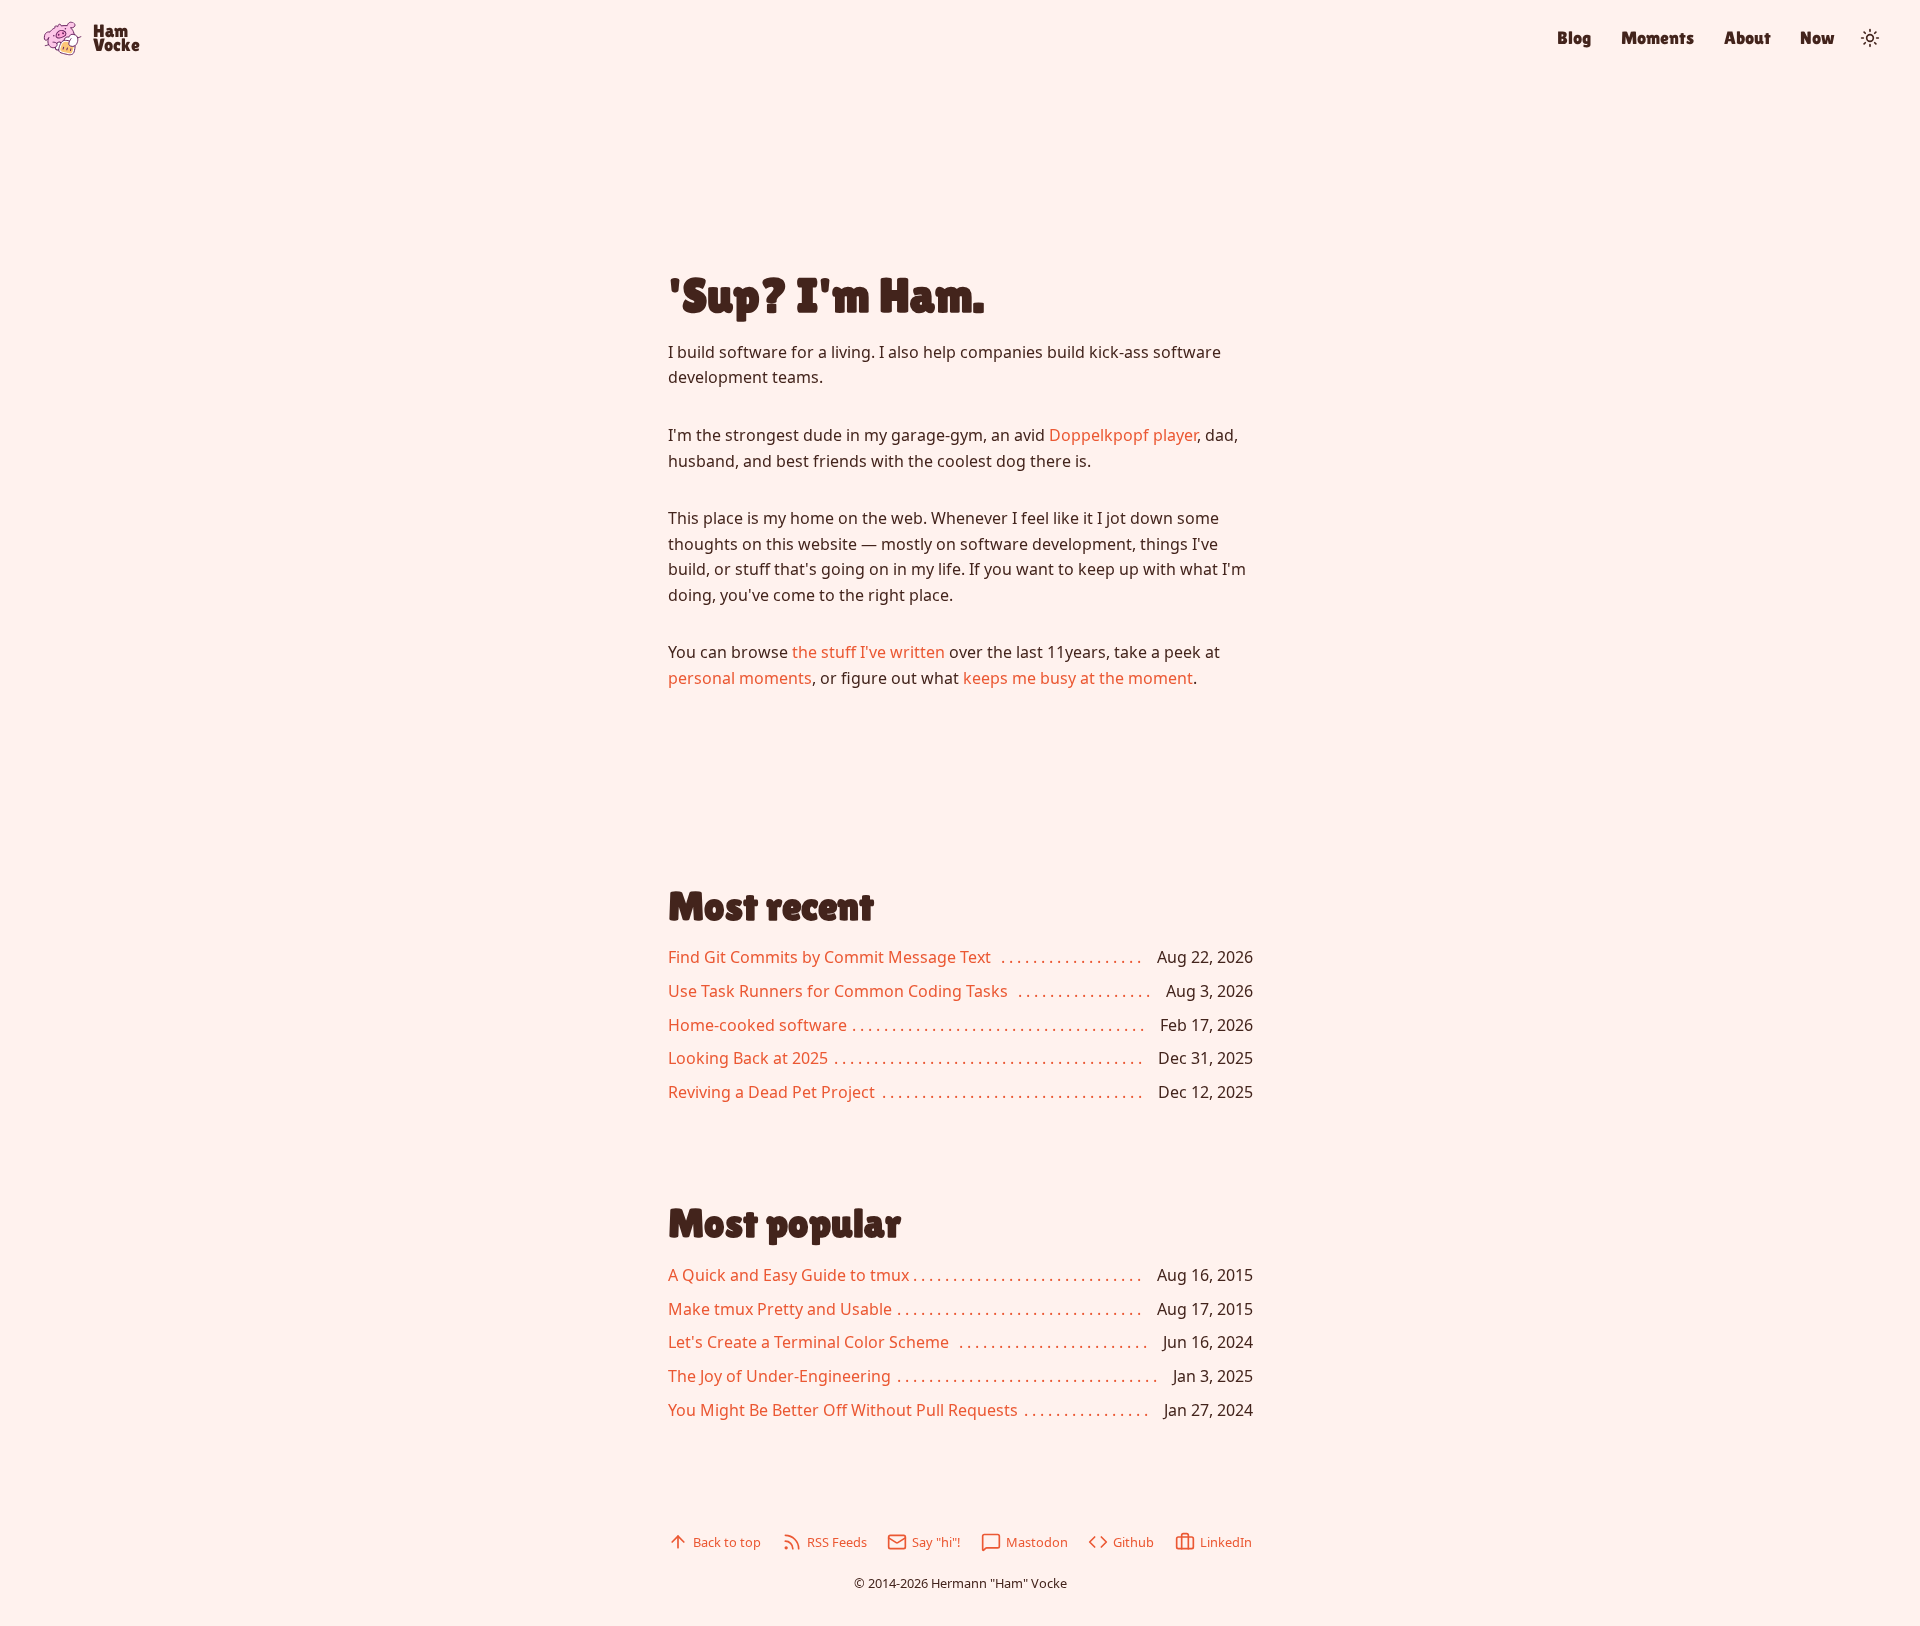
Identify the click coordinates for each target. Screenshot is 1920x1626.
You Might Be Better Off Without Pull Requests (843, 1410)
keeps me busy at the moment (1078, 678)
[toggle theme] (1870, 38)
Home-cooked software (757, 1025)
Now (1817, 38)
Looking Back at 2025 (748, 1058)
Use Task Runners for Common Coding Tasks (838, 991)
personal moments (740, 678)
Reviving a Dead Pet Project (771, 1092)
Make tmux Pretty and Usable (780, 1309)
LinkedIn (1226, 1542)
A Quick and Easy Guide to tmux (788, 1275)
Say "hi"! (936, 1542)
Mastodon (1037, 1542)
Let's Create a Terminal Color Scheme (808, 1342)
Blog (1574, 38)
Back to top (727, 1542)
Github (1133, 1542)
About (1747, 38)
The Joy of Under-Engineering (779, 1376)
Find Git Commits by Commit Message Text (829, 957)
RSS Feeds (837, 1542)
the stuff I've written (868, 652)
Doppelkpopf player (1123, 435)
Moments (1657, 38)
